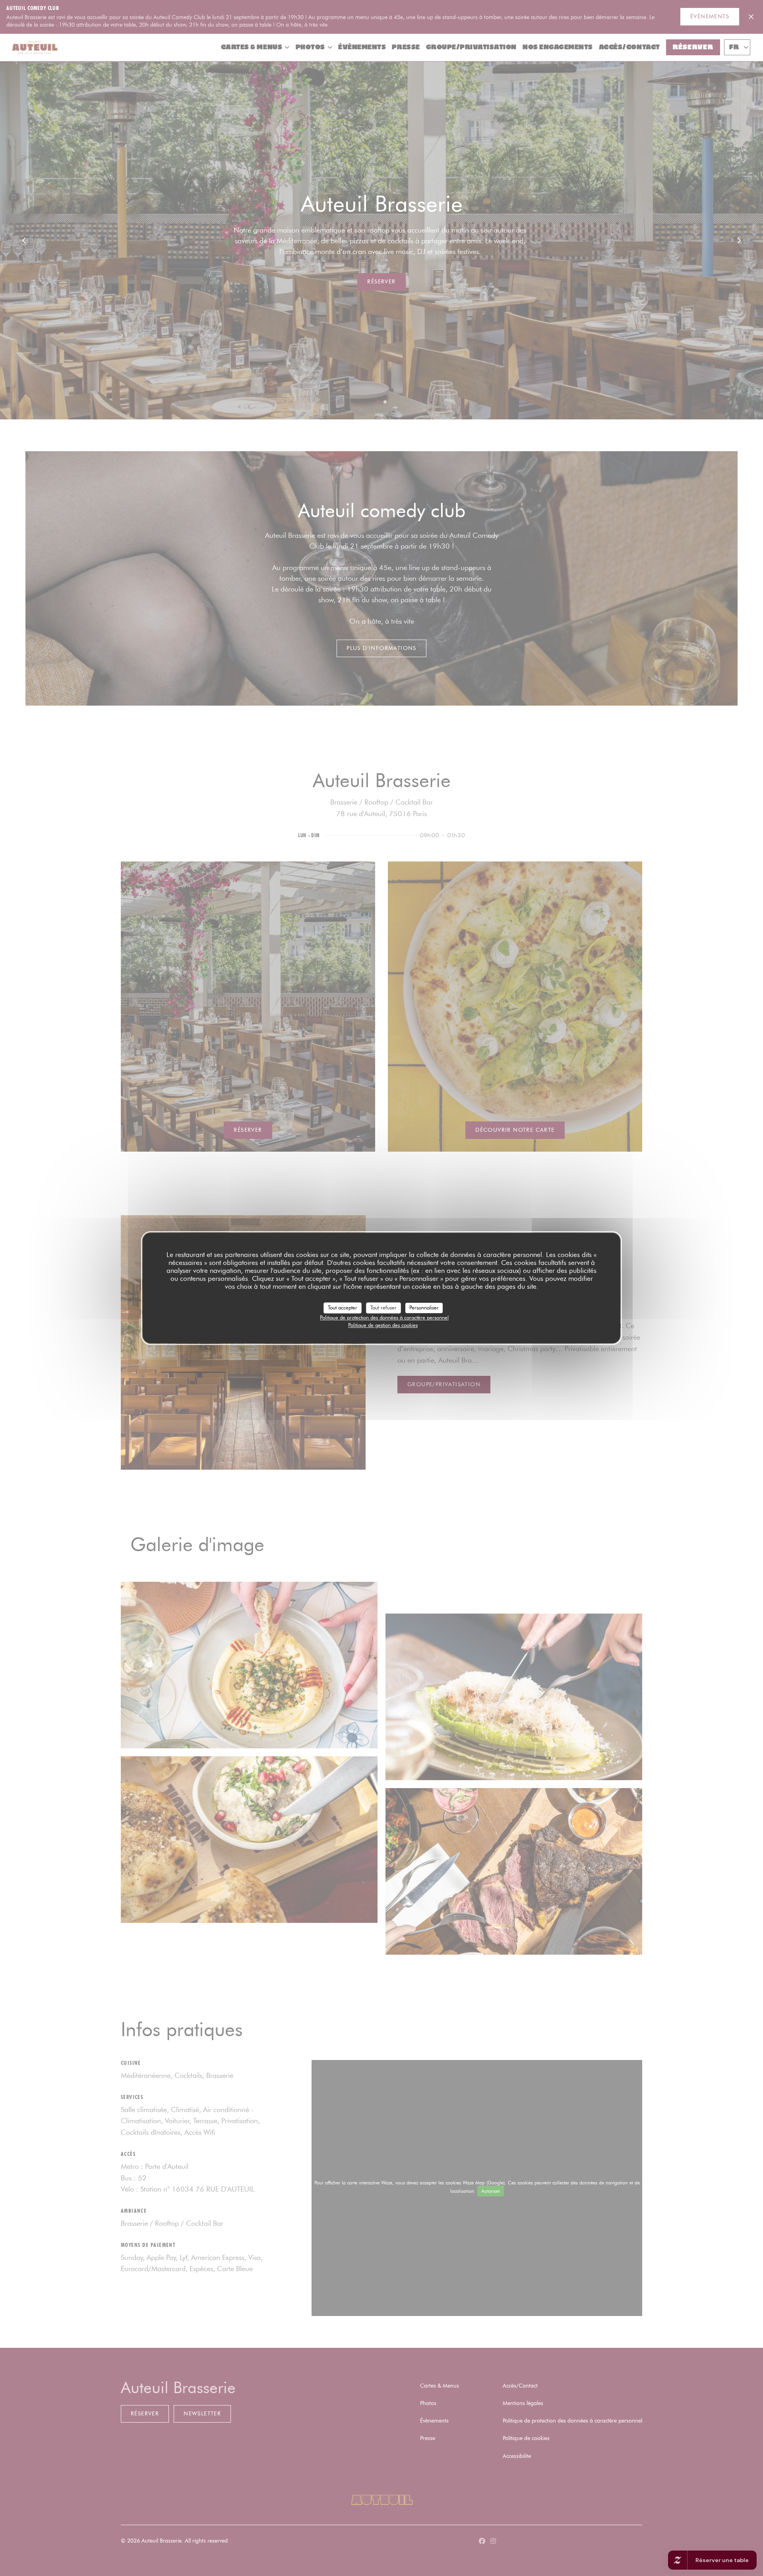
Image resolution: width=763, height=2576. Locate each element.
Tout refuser (383, 1307)
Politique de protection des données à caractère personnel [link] (384, 1317)
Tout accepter (343, 1307)
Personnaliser (424, 1307)
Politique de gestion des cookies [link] (383, 1325)
